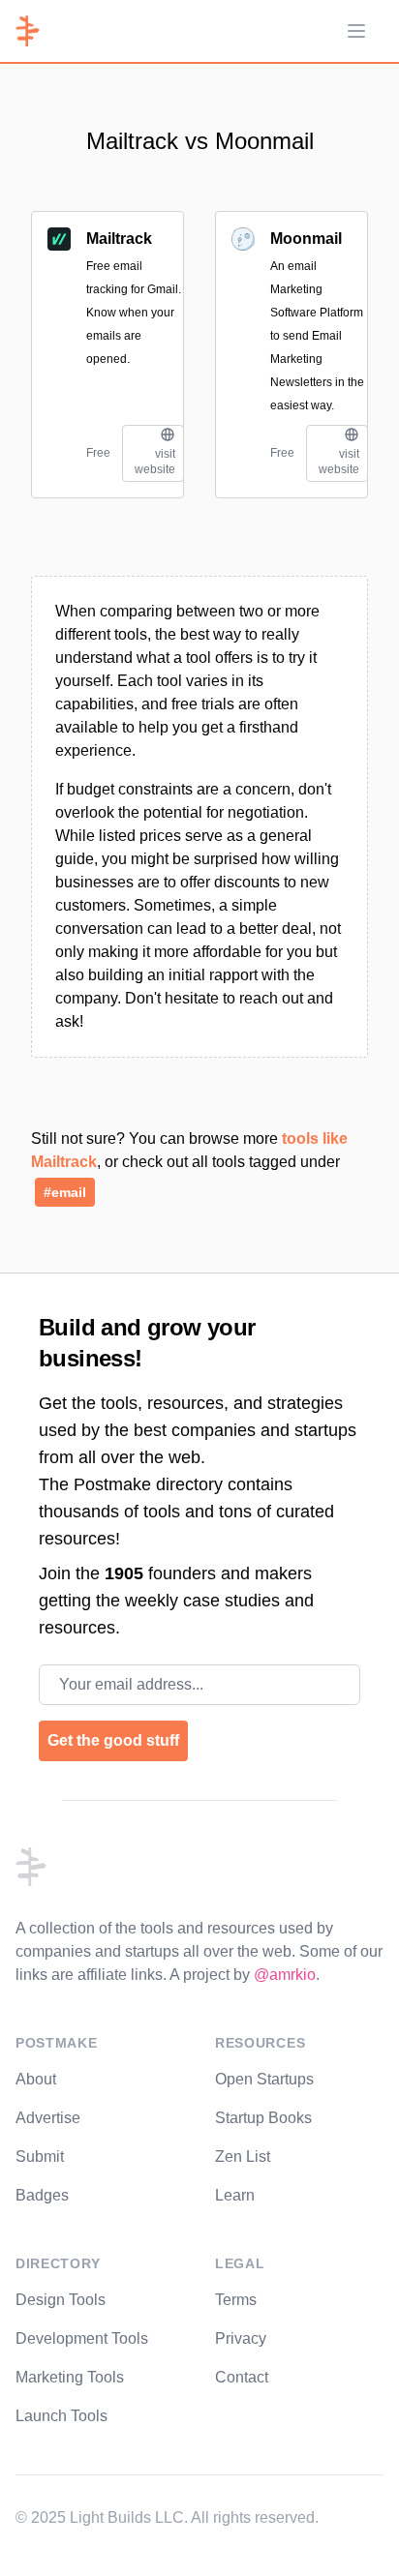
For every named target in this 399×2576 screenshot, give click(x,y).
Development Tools (82, 2338)
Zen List (243, 2157)
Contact (242, 2377)
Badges (42, 2195)
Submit (40, 2157)
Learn (235, 2195)
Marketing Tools (70, 2377)
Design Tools (61, 2300)
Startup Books (263, 2118)
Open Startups (264, 2079)
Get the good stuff (113, 1740)
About (36, 2079)
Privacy (241, 2338)
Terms (236, 2300)
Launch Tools (61, 2416)
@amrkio (285, 1975)
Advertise (48, 2118)
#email (65, 1192)
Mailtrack (119, 239)
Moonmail (306, 239)
